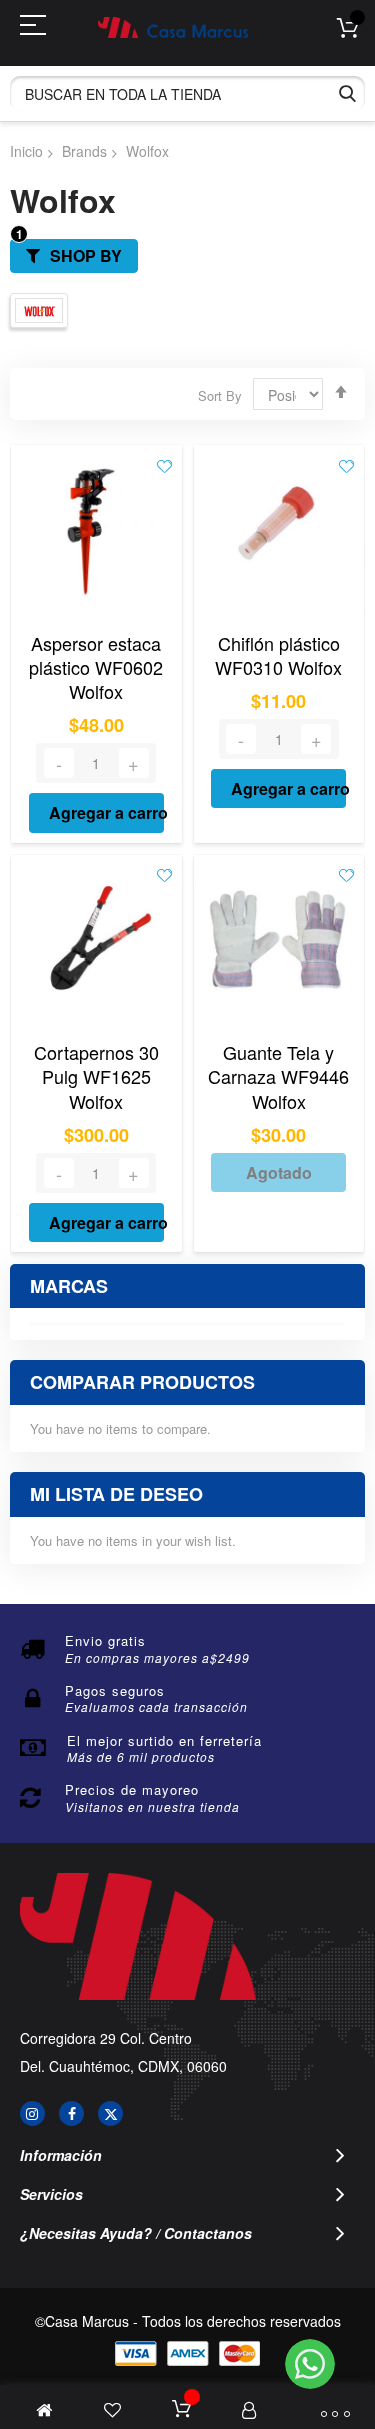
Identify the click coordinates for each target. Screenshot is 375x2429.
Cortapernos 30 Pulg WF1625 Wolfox (96, 1076)
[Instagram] (32, 2113)
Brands (84, 151)
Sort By (220, 395)
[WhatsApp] (310, 2364)
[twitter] (110, 2113)
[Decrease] (59, 763)
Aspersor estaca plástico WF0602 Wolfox (96, 667)
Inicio (26, 151)
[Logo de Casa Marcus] (173, 27)
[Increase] (134, 763)
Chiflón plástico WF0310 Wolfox (278, 655)
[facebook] (71, 2113)
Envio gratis (105, 1640)
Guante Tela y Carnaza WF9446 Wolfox (278, 1076)
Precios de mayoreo (132, 1789)
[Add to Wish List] (164, 464)
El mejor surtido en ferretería (164, 1740)
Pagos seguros (115, 1690)
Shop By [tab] (86, 255)
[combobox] (187, 93)
